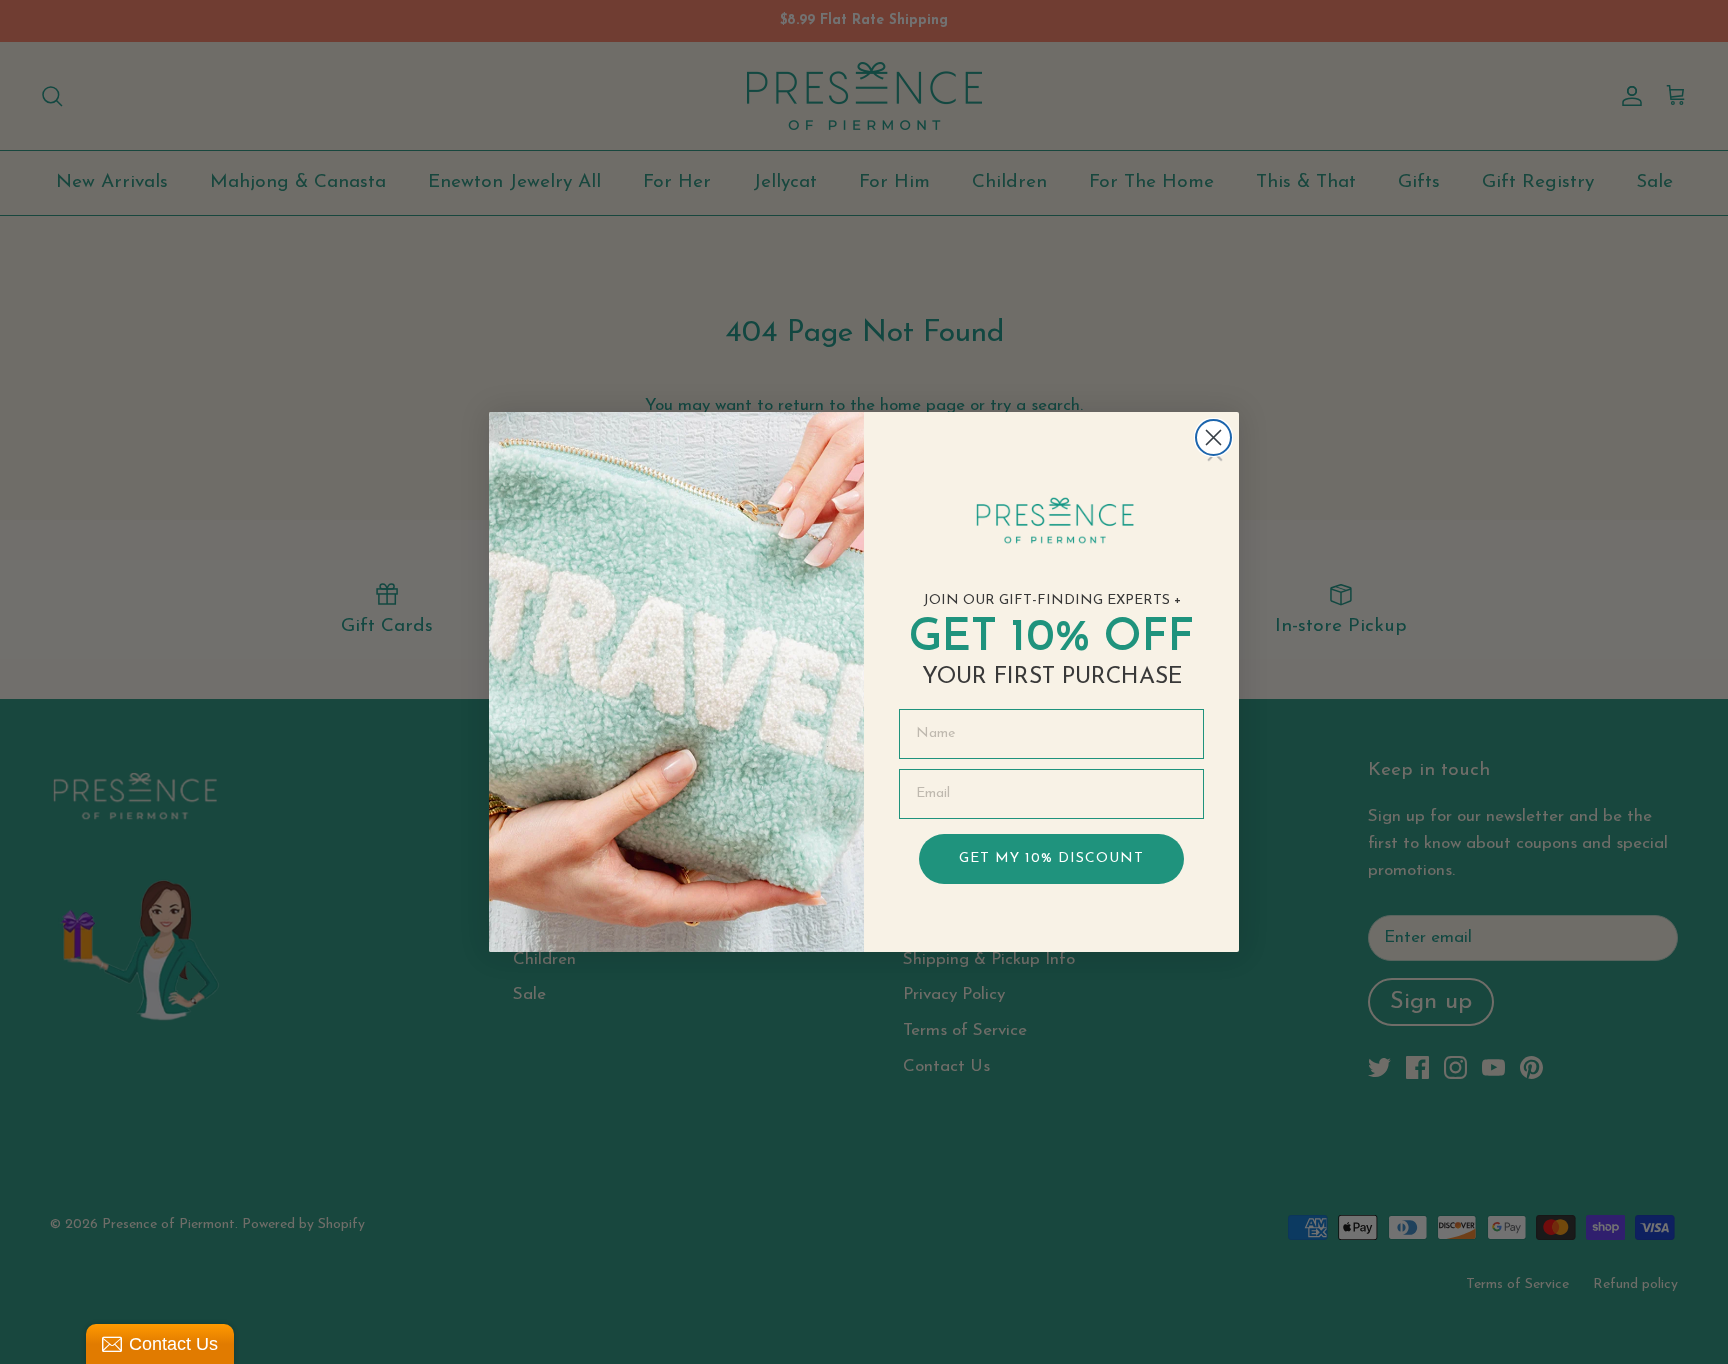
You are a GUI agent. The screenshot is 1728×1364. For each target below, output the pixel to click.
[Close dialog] (1213, 437)
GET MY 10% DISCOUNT (1051, 858)
